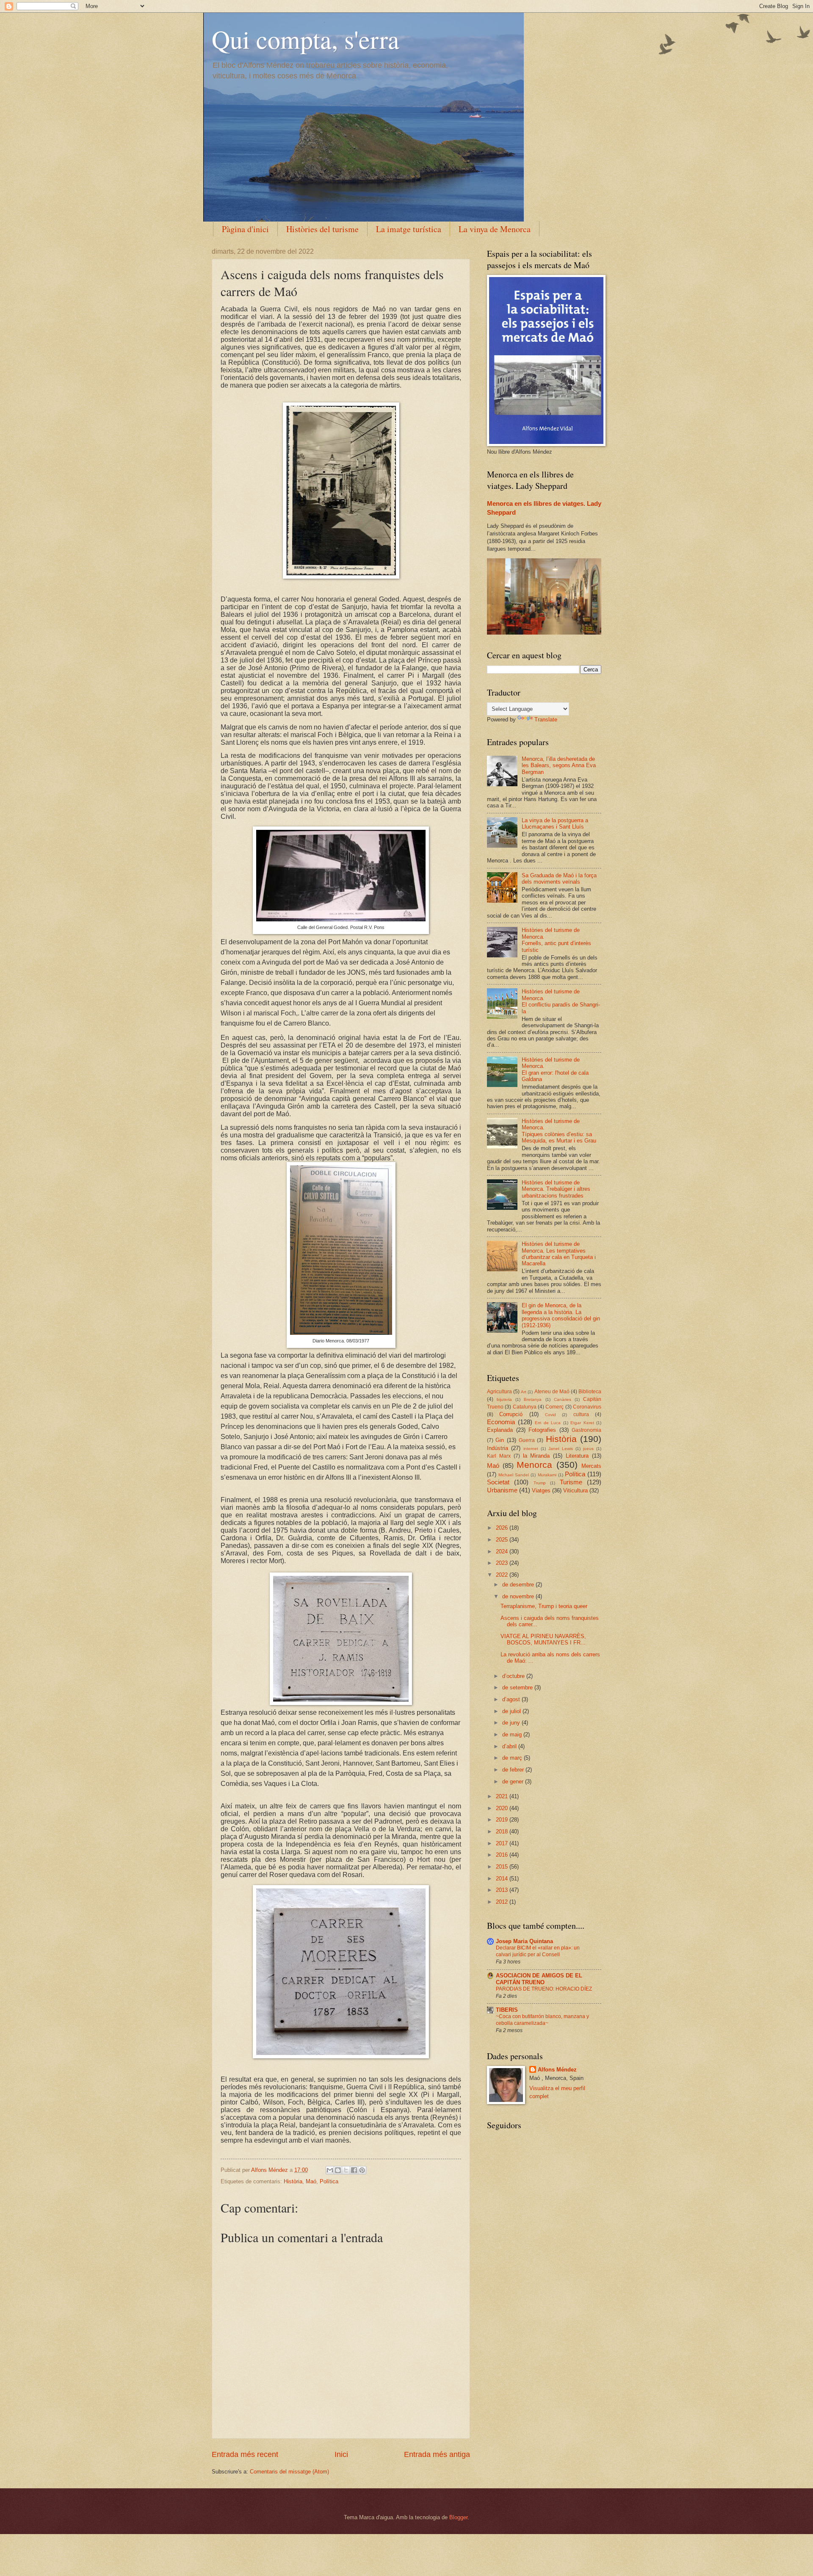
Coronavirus (587, 1407)
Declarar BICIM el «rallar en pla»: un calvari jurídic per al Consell (538, 1951)
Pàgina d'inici (245, 229)
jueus (588, 1449)
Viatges (541, 1490)
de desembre (519, 1585)
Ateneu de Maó (552, 1392)
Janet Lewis (561, 1449)
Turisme (571, 1482)
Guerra (527, 1440)
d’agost (512, 1699)
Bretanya (533, 1399)
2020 (503, 1808)
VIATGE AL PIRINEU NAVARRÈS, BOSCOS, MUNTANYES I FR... (543, 1639)
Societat (498, 1482)
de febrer (514, 1770)
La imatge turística (409, 229)
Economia (501, 1422)
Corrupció (511, 1414)
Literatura (577, 1456)
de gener (514, 1782)
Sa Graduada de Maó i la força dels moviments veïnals (559, 879)
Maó (311, 2181)
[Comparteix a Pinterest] (362, 2170)
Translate (546, 720)
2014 (503, 1879)
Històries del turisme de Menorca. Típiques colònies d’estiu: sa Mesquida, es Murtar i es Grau (559, 1131)
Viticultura (575, 1490)
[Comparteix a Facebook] (354, 2170)
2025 (503, 1540)
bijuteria (504, 1399)
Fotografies (542, 1430)
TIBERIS (507, 2010)
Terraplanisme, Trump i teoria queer (544, 1606)
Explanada (500, 1430)
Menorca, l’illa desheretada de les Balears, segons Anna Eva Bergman (559, 765)
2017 (503, 1843)
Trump (540, 1483)
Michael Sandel (514, 1475)
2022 (503, 1575)
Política (329, 2181)
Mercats (591, 1466)
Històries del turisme (322, 229)
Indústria (498, 1448)
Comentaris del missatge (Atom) (289, 2472)
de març (513, 1758)
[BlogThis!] (338, 2170)
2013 (503, 1890)
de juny (512, 1723)
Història (293, 2181)
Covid (550, 1415)
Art (524, 1392)
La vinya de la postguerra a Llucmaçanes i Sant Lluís (555, 824)
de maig (513, 1734)
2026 (503, 1528)
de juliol (512, 1711)
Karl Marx (499, 1456)
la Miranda (536, 1456)
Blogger (458, 2517)
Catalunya (525, 1407)
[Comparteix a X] (346, 2170)
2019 (503, 1820)
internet (531, 1449)
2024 (503, 1551)
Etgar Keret (582, 1423)
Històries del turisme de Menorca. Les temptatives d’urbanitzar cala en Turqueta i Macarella (559, 1254)
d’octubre (514, 1676)
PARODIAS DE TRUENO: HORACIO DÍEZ (544, 1989)
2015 (503, 1867)
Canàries (563, 1399)
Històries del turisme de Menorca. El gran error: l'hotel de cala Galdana (555, 1069)
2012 (503, 1902)
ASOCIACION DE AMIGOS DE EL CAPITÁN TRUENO (539, 1979)
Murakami (547, 1475)
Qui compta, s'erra (306, 39)
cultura (581, 1414)
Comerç (554, 1407)
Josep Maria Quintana (524, 1941)
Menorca (534, 1465)
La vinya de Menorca (495, 229)
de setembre (518, 1687)
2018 (503, 1831)
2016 (503, 1855)
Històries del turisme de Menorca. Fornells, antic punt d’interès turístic (556, 940)
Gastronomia (586, 1430)
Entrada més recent (245, 2454)
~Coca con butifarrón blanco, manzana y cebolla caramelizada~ (542, 2020)
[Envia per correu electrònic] (330, 2170)
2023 (503, 1563)
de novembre (519, 1596)
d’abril (510, 1746)
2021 (503, 1796)
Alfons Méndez (557, 2070)
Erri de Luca (548, 1423)
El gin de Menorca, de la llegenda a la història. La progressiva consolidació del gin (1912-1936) (561, 1315)
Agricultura (499, 1392)
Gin (500, 1440)
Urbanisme (502, 1490)
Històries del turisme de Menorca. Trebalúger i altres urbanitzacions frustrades (556, 1189)
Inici (341, 2454)
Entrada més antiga (437, 2454)
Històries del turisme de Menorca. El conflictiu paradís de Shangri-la (561, 1001)
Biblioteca (590, 1392)
